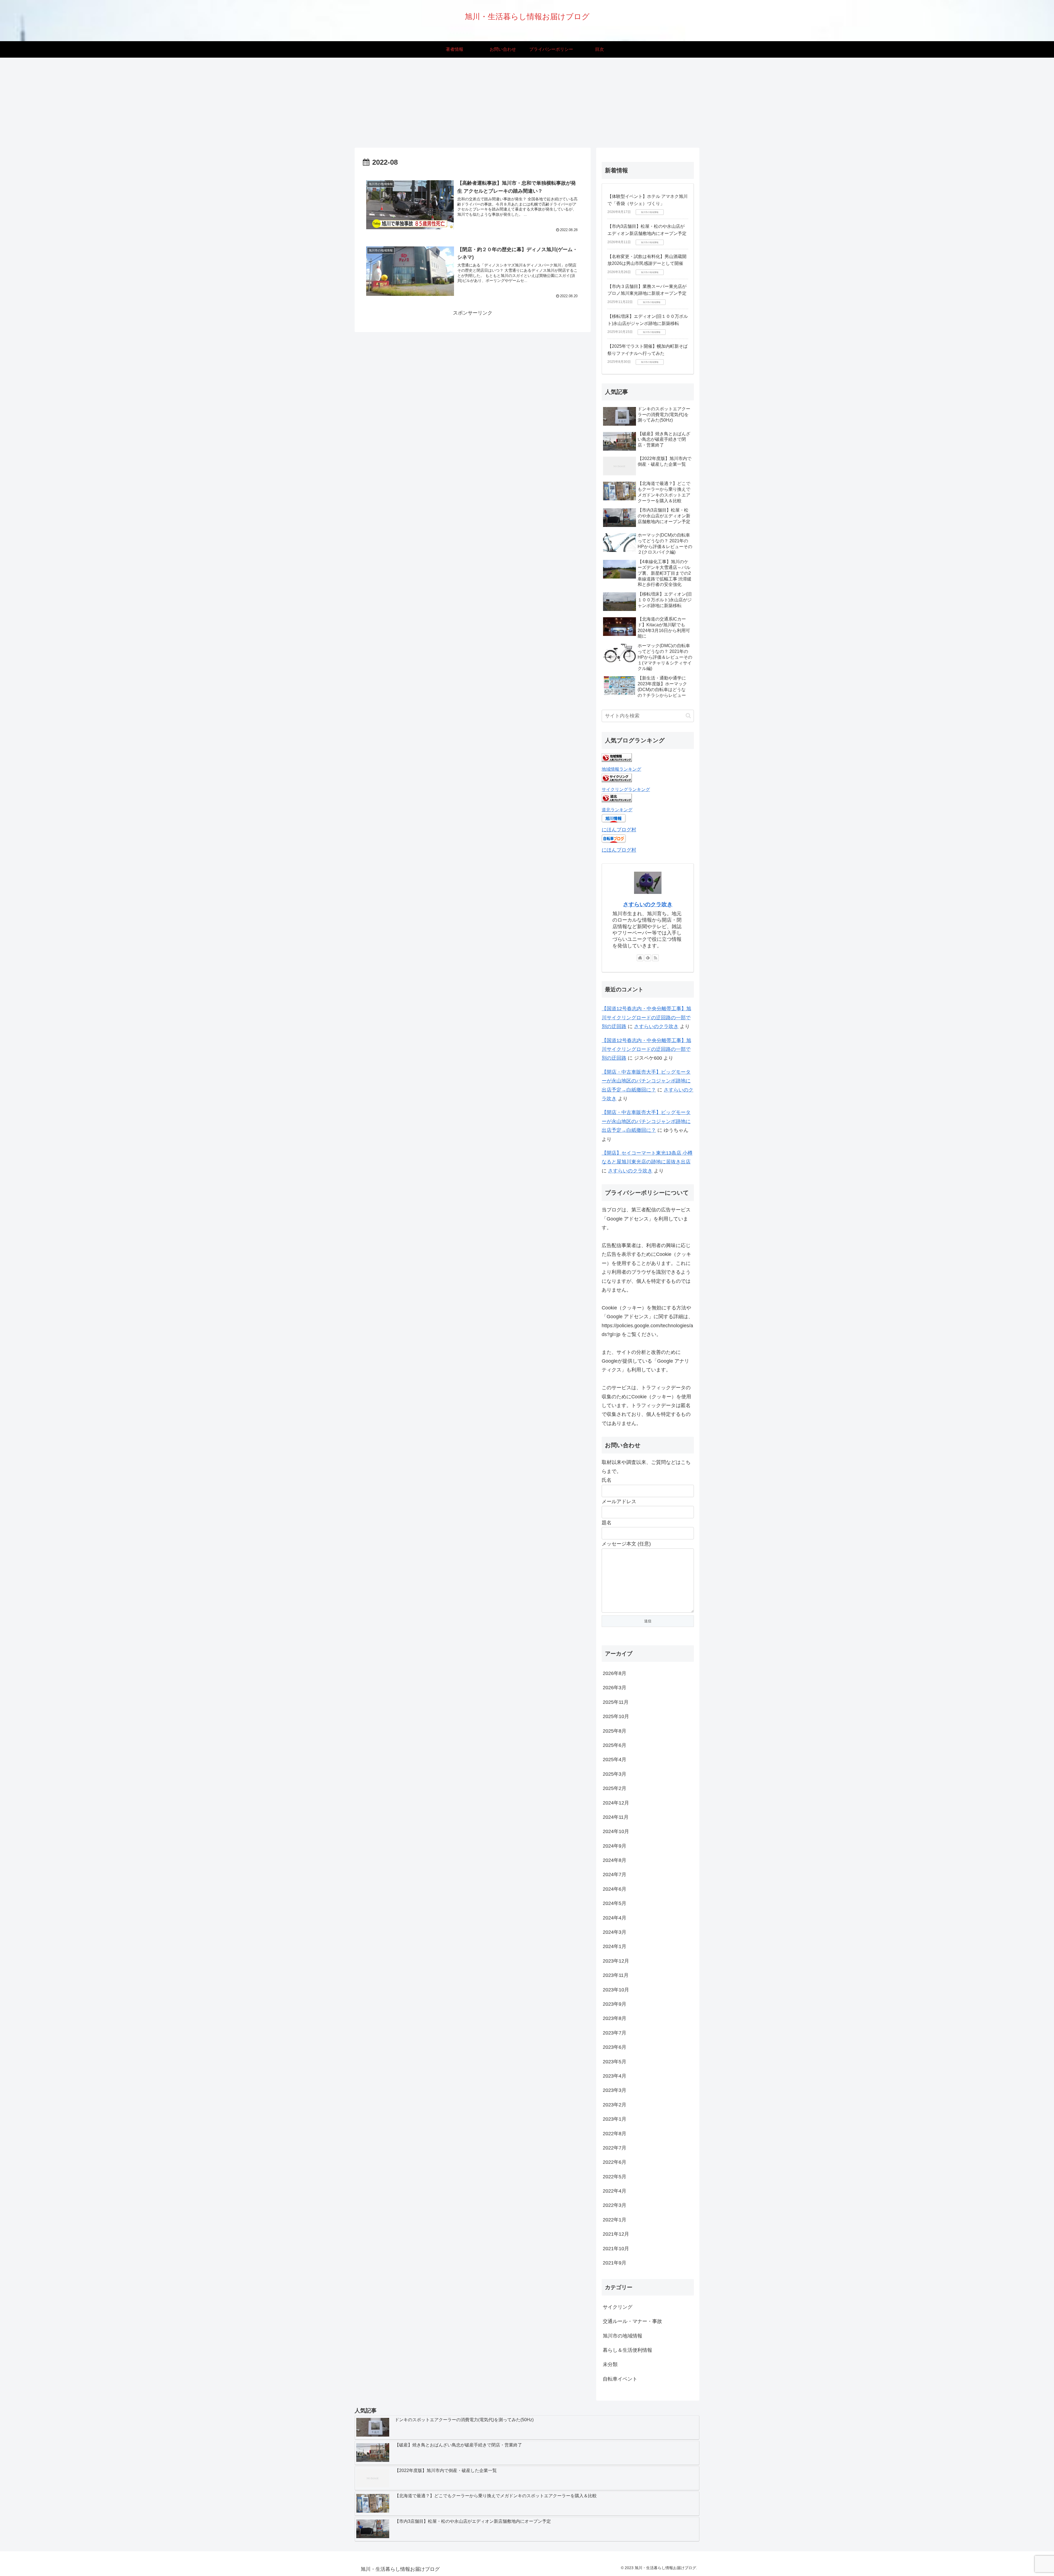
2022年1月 (615, 2220)
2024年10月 (616, 1831)
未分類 (610, 2364)
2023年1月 (615, 2119)
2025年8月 (615, 1731)
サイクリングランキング (626, 789)
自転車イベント (620, 2379)
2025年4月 (615, 1760)
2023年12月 (616, 1961)
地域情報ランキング (621, 769)
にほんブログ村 (619, 830)
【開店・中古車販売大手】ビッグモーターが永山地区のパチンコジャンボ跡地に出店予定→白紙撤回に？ (646, 1081)
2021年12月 (616, 2234)
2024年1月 (615, 1946)
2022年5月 (615, 2177)
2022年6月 (615, 2162)
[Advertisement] (527, 103)
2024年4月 (615, 1918)
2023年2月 (615, 2105)
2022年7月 (615, 2148)
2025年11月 (616, 1702)
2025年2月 (615, 1788)
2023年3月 (615, 2090)
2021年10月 (616, 2249)
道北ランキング (617, 810)
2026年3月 (615, 1688)
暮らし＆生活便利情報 (627, 2350)
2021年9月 (615, 2263)
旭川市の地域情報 (623, 2336)
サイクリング (618, 2307)
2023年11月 (616, 1975)
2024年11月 (616, 1817)
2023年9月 (615, 2004)
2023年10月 (616, 1990)
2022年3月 (615, 2205)
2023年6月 (615, 2047)
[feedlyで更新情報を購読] (648, 958)
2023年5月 (615, 2062)
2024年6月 (615, 1889)
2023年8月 (615, 2018)
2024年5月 (615, 1903)
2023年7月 (615, 2033)
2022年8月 (615, 2134)
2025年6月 (615, 1745)
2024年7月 (615, 1875)
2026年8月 (615, 1673)
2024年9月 (615, 1846)
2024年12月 (616, 1803)
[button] (688, 716)
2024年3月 (615, 1932)
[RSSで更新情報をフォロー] (655, 958)
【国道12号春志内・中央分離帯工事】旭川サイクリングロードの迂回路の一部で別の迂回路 (646, 1018)
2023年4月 (615, 2076)
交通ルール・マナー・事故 (632, 2321)
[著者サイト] (640, 958)
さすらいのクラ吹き (648, 904)
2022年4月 (615, 2191)
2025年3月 (615, 1774)
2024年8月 (615, 1860)
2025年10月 (616, 1716)
